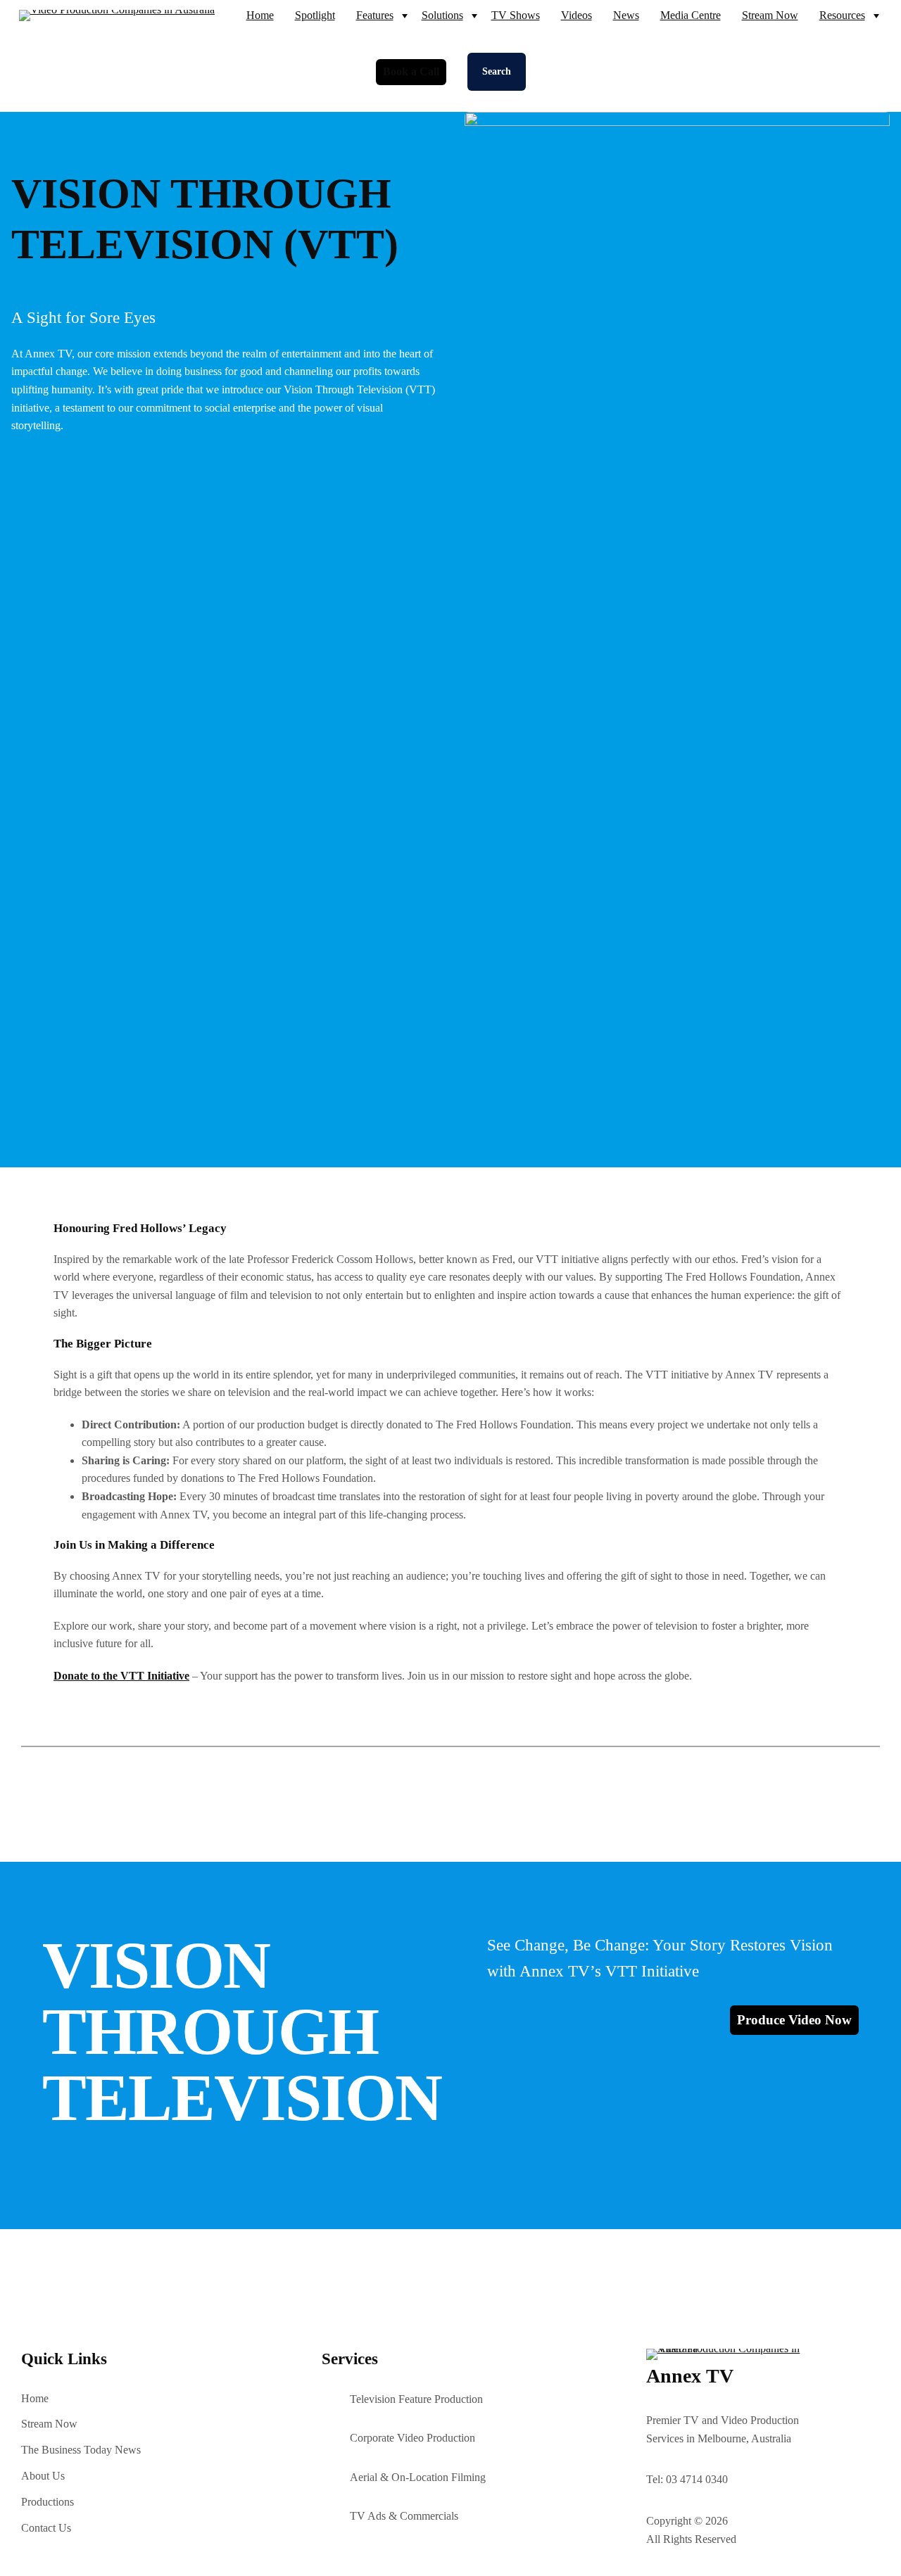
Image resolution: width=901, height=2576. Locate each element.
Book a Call (411, 71)
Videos (576, 15)
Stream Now (770, 15)
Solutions (442, 15)
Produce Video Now (794, 2020)
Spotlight (315, 15)
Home (260, 15)
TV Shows (516, 15)
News (626, 15)
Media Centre (691, 15)
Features (375, 15)
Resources (842, 15)
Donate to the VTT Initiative (121, 1676)
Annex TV (690, 2376)
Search (497, 71)
